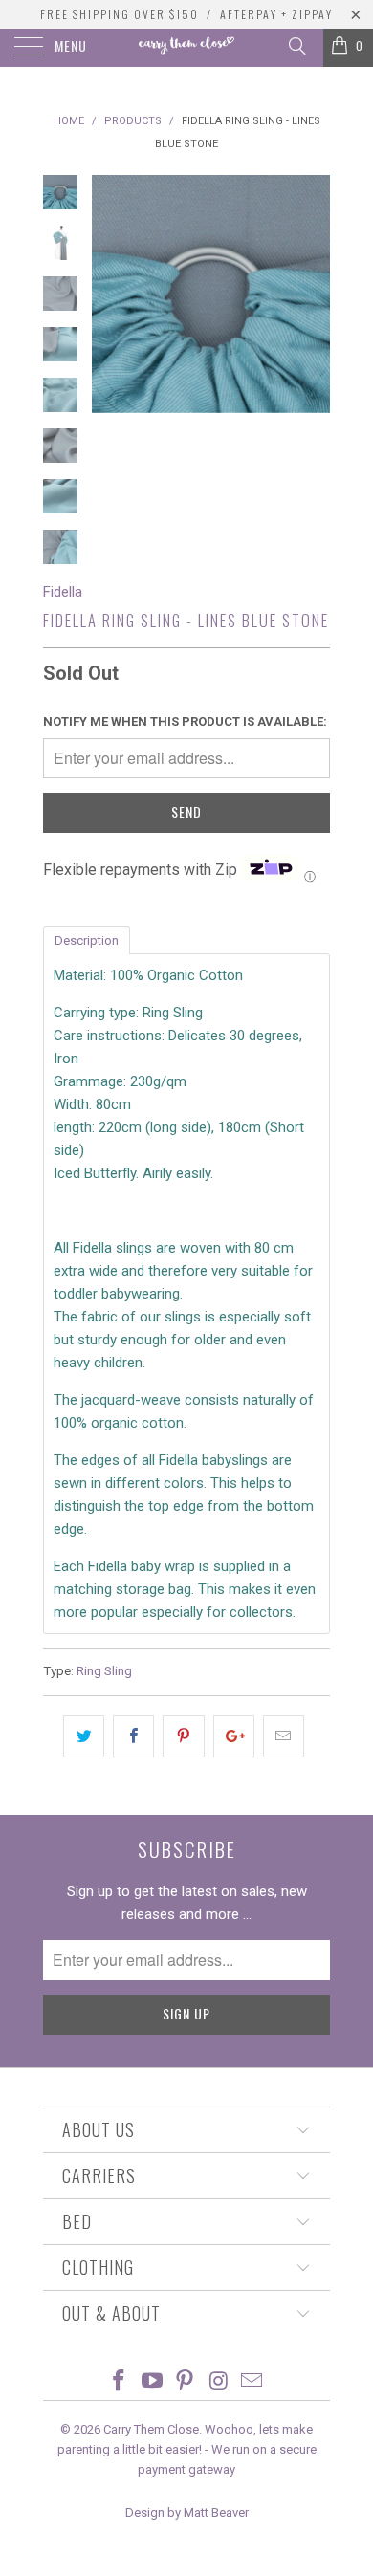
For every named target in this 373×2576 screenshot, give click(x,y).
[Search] (296, 46)
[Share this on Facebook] (133, 1736)
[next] (312, 294)
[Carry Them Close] (187, 48)
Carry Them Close (151, 2429)
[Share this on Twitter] (84, 1736)
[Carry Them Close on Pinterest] (186, 2382)
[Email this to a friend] (284, 1736)
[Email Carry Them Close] (252, 2382)
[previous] (110, 294)
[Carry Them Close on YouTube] (152, 2382)
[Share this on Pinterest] (183, 1736)
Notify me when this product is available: (185, 721)
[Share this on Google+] (234, 1736)
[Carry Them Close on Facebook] (120, 2382)
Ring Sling (104, 1670)
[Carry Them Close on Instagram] (219, 2382)
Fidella (63, 592)
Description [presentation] (87, 940)
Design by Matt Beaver (187, 2512)
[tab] (87, 939)
